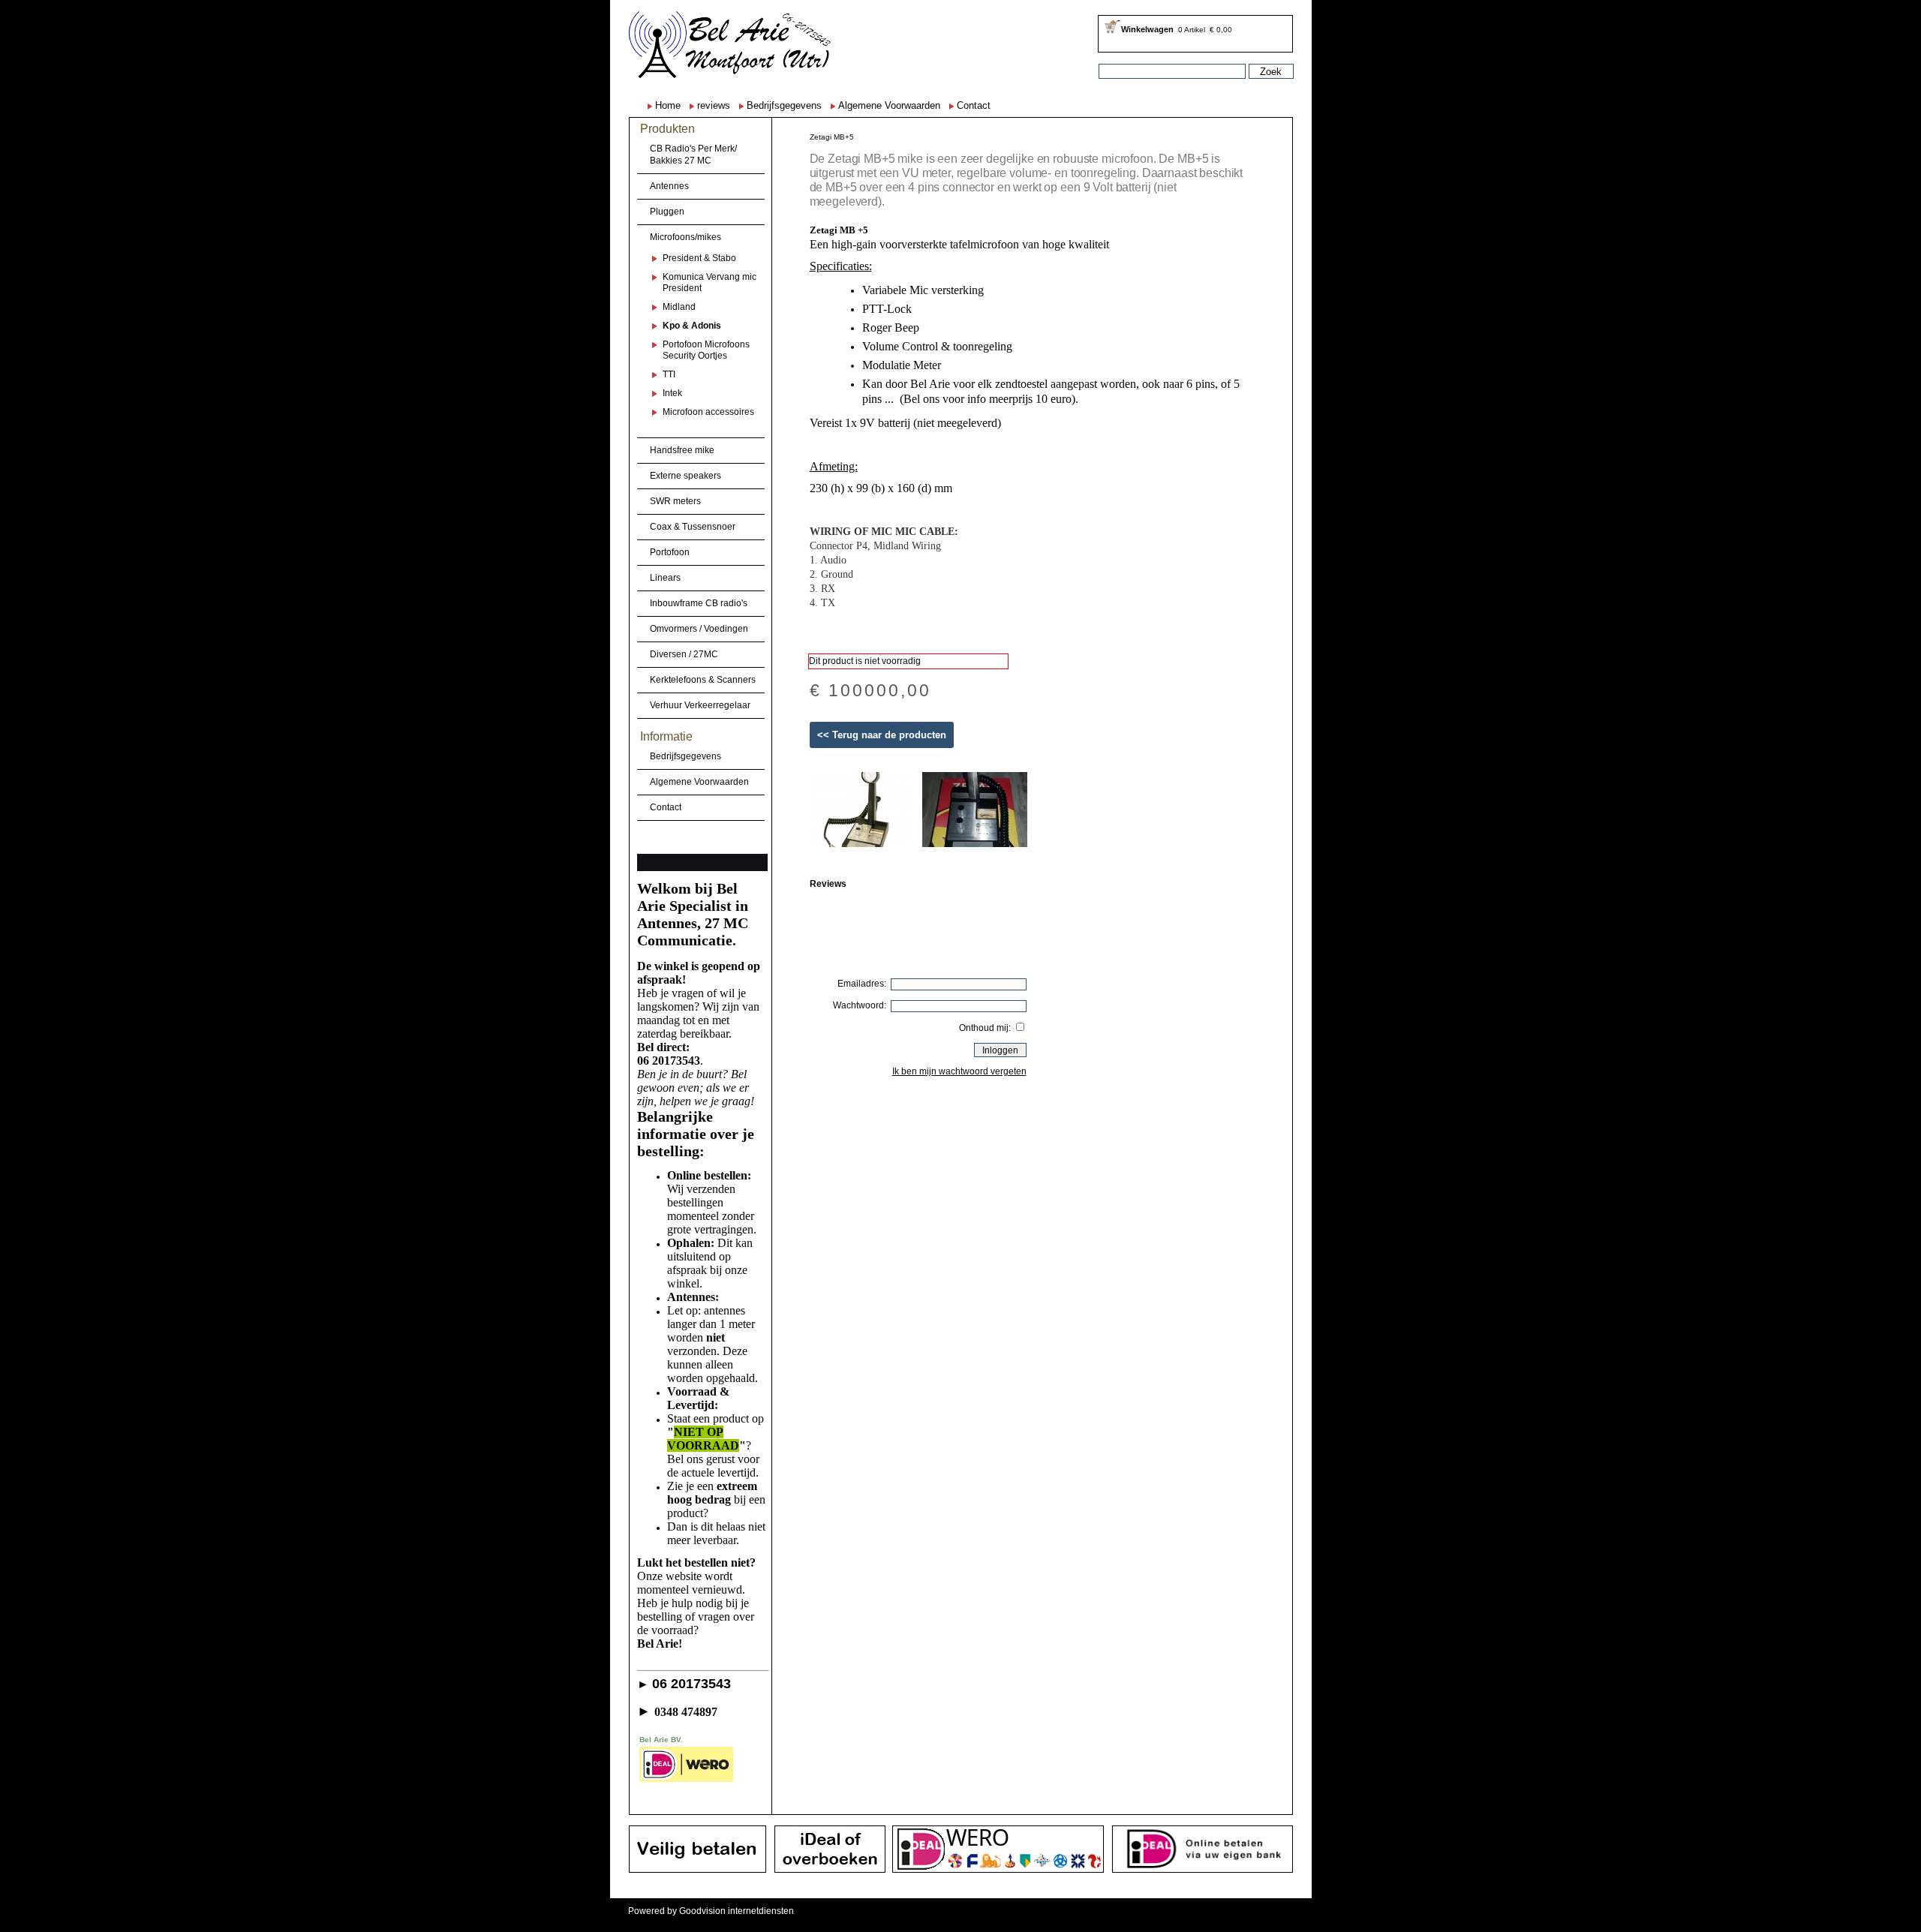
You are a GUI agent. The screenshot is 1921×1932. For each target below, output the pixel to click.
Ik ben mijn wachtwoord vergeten (959, 1071)
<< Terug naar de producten (882, 735)
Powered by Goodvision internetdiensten (711, 1911)
